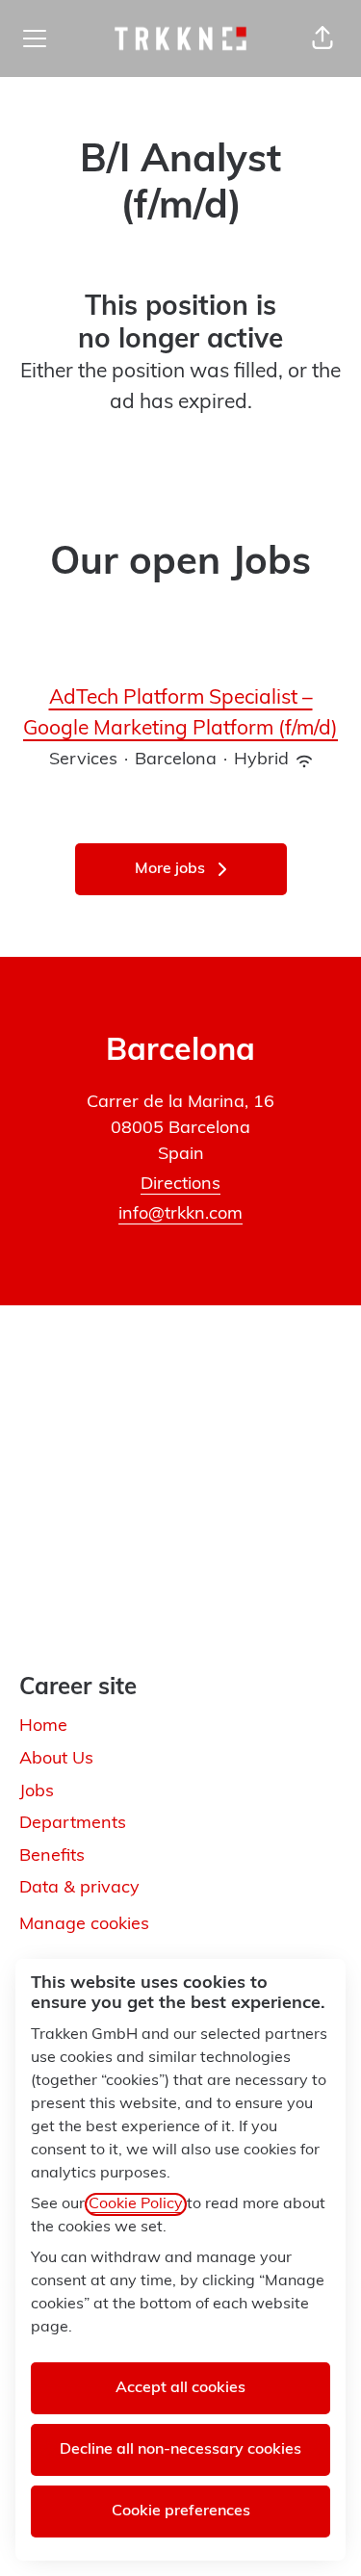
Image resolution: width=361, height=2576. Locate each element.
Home (43, 1727)
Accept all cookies (180, 2388)
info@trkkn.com (180, 1215)
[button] (322, 39)
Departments (73, 1824)
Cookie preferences (181, 2512)
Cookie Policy (136, 2204)
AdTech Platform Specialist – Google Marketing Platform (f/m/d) (180, 714)
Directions (180, 1185)
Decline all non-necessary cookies (180, 2450)
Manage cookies (84, 1925)
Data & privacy (79, 1889)
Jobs (37, 1792)
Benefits (52, 1857)
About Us (56, 1760)
